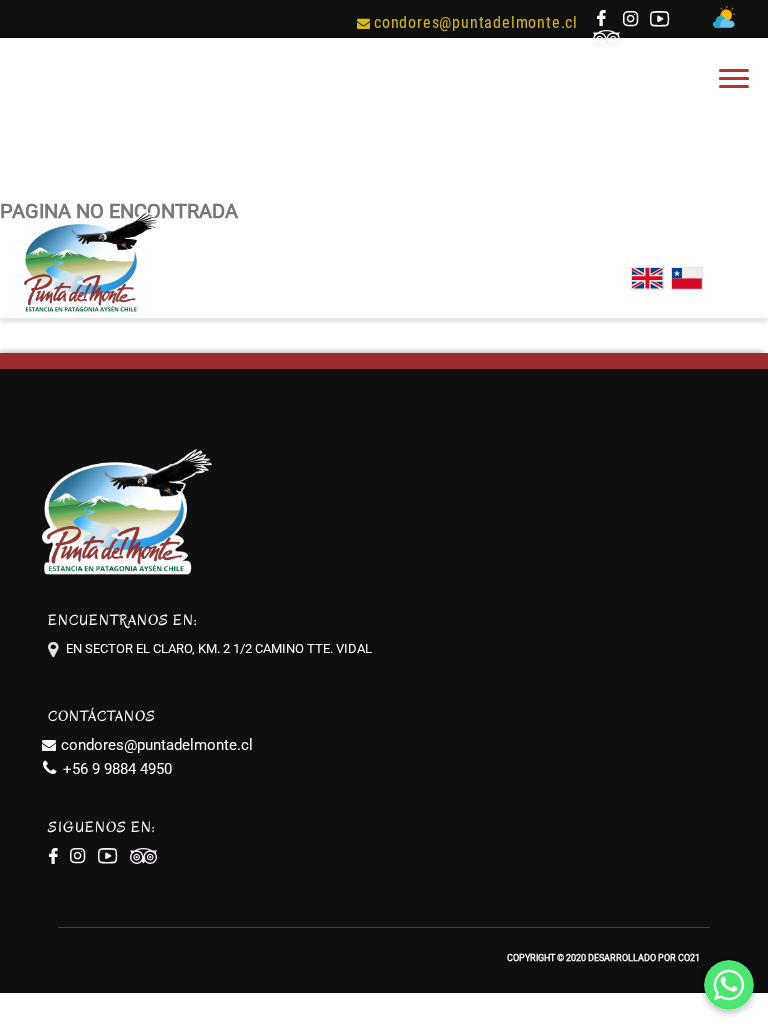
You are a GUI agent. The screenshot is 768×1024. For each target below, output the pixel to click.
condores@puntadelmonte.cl (476, 22)
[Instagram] (631, 21)
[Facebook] (602, 21)
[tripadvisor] (608, 40)
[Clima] (726, 22)
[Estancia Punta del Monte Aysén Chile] (90, 312)
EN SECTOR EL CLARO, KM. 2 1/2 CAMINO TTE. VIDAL (219, 648)
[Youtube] (661, 21)
